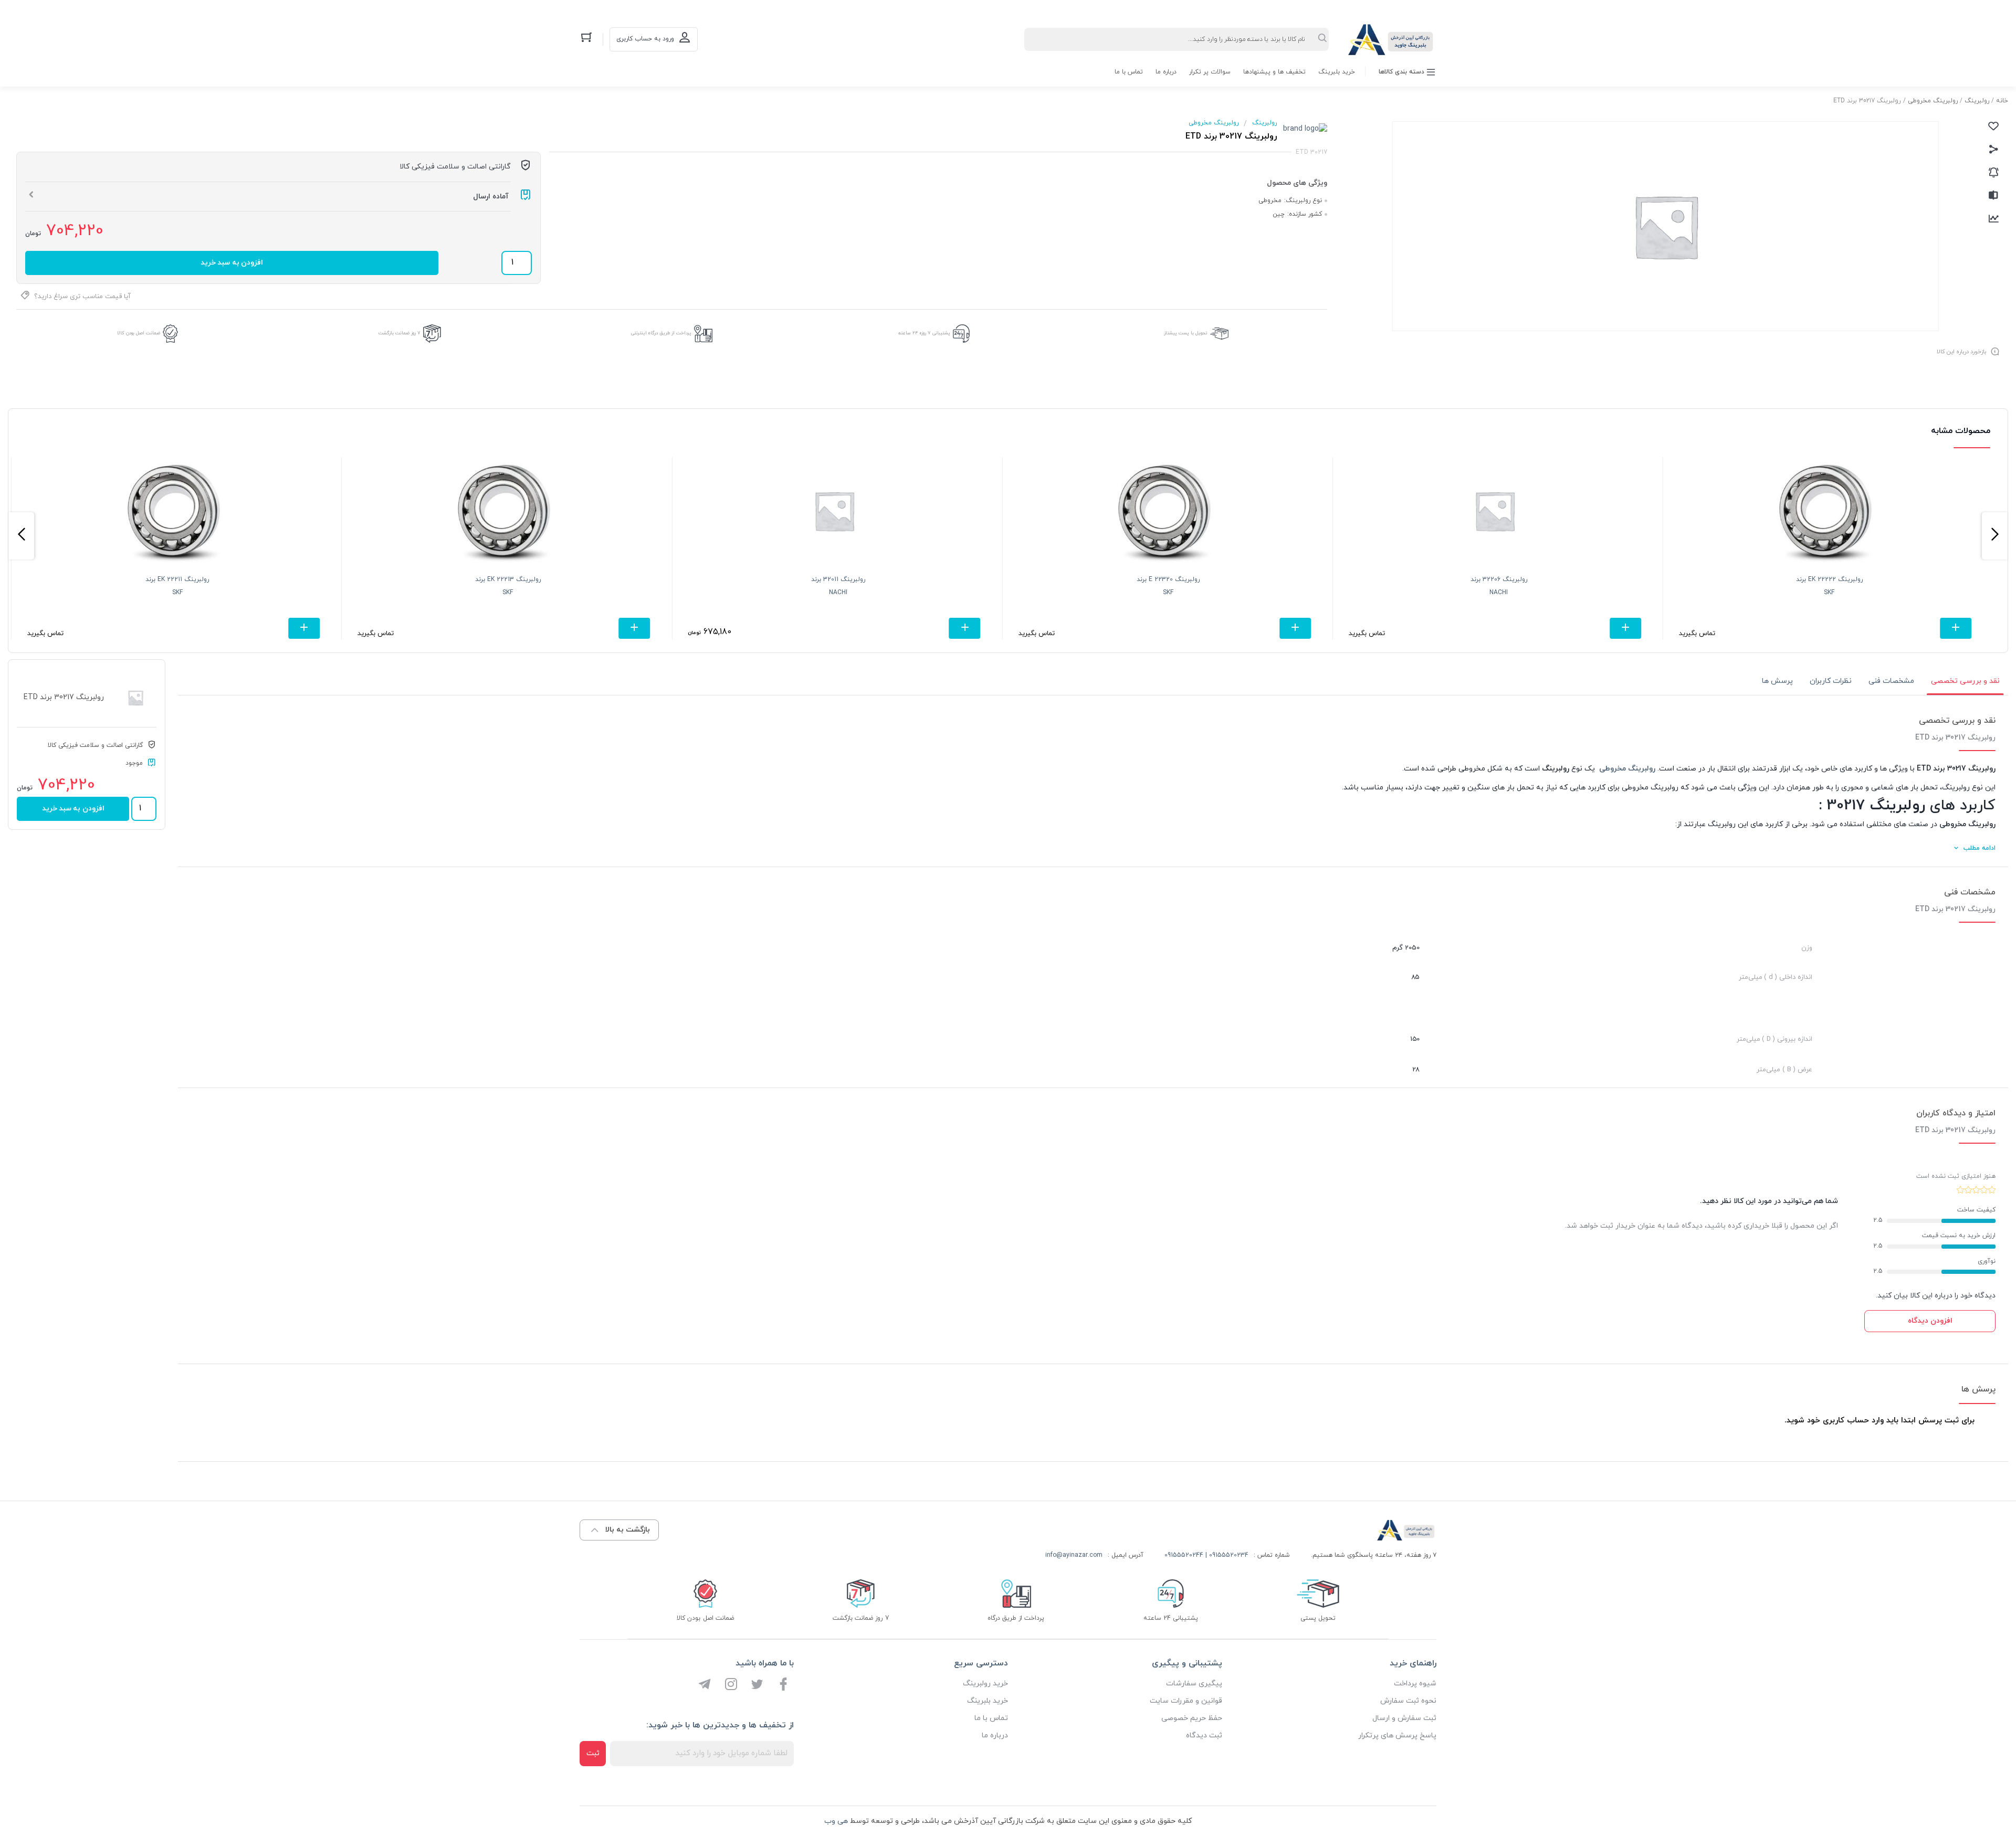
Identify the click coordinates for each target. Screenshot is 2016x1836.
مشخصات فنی (1891, 681)
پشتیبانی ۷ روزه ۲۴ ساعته (924, 333)
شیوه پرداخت (1415, 1684)
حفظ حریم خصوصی (1192, 1718)
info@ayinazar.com (1074, 1555)
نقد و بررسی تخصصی (1965, 681)
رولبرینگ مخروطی (1933, 101)
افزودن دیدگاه (1930, 1321)
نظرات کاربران (1831, 681)
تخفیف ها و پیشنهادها (1274, 72)
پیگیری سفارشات (1194, 1684)
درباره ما (1166, 72)
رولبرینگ (1977, 101)
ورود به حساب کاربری (645, 39)
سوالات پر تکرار (1210, 72)
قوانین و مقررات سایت (1186, 1701)
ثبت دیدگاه (1204, 1735)
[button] (1995, 536)
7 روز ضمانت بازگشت (400, 333)
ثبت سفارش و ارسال (1404, 1718)
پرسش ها (1777, 681)
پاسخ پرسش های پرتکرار (1397, 1735)
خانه (2002, 101)
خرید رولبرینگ (985, 1684)
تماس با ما (1129, 72)
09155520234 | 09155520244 (1206, 1555)
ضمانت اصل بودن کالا (139, 333)
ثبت (593, 1753)
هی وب (836, 1821)
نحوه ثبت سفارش (1408, 1701)
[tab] (1965, 681)
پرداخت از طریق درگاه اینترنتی (661, 333)
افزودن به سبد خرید (232, 263)
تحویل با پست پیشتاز (1186, 333)
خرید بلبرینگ (1337, 72)
